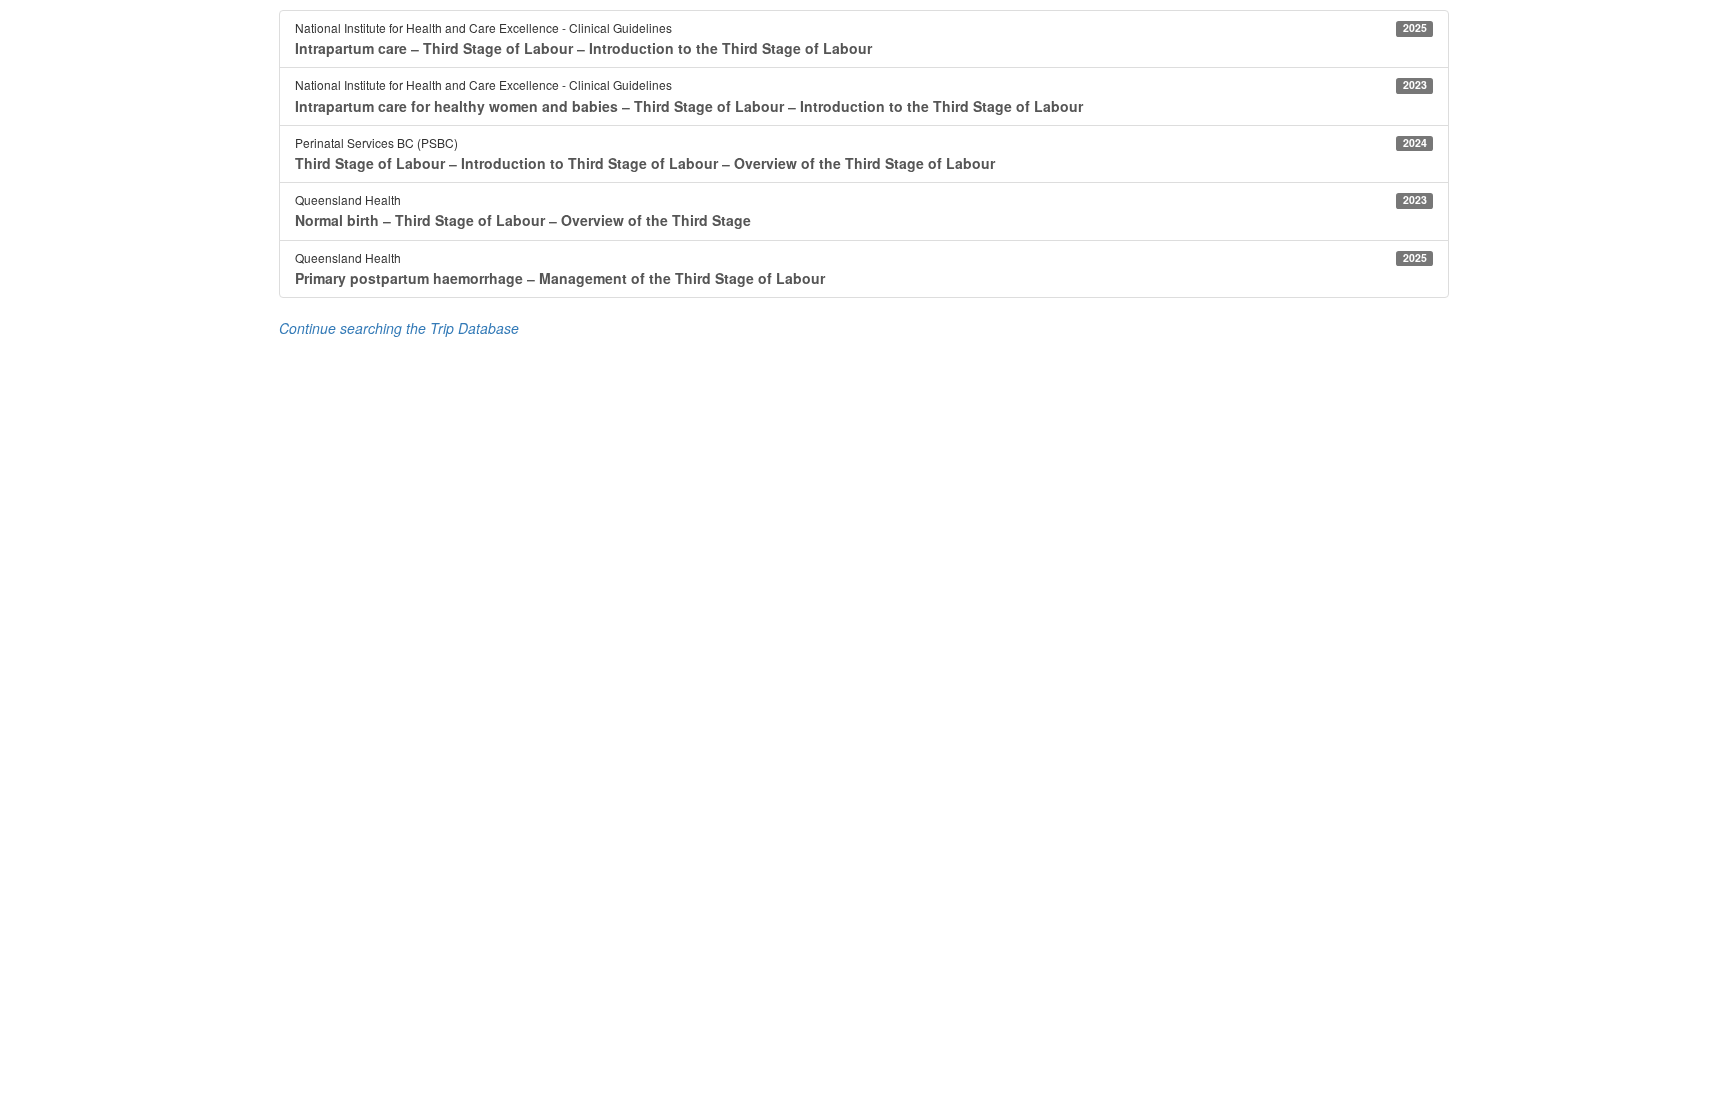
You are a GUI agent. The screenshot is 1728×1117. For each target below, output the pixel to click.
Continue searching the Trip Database (399, 328)
